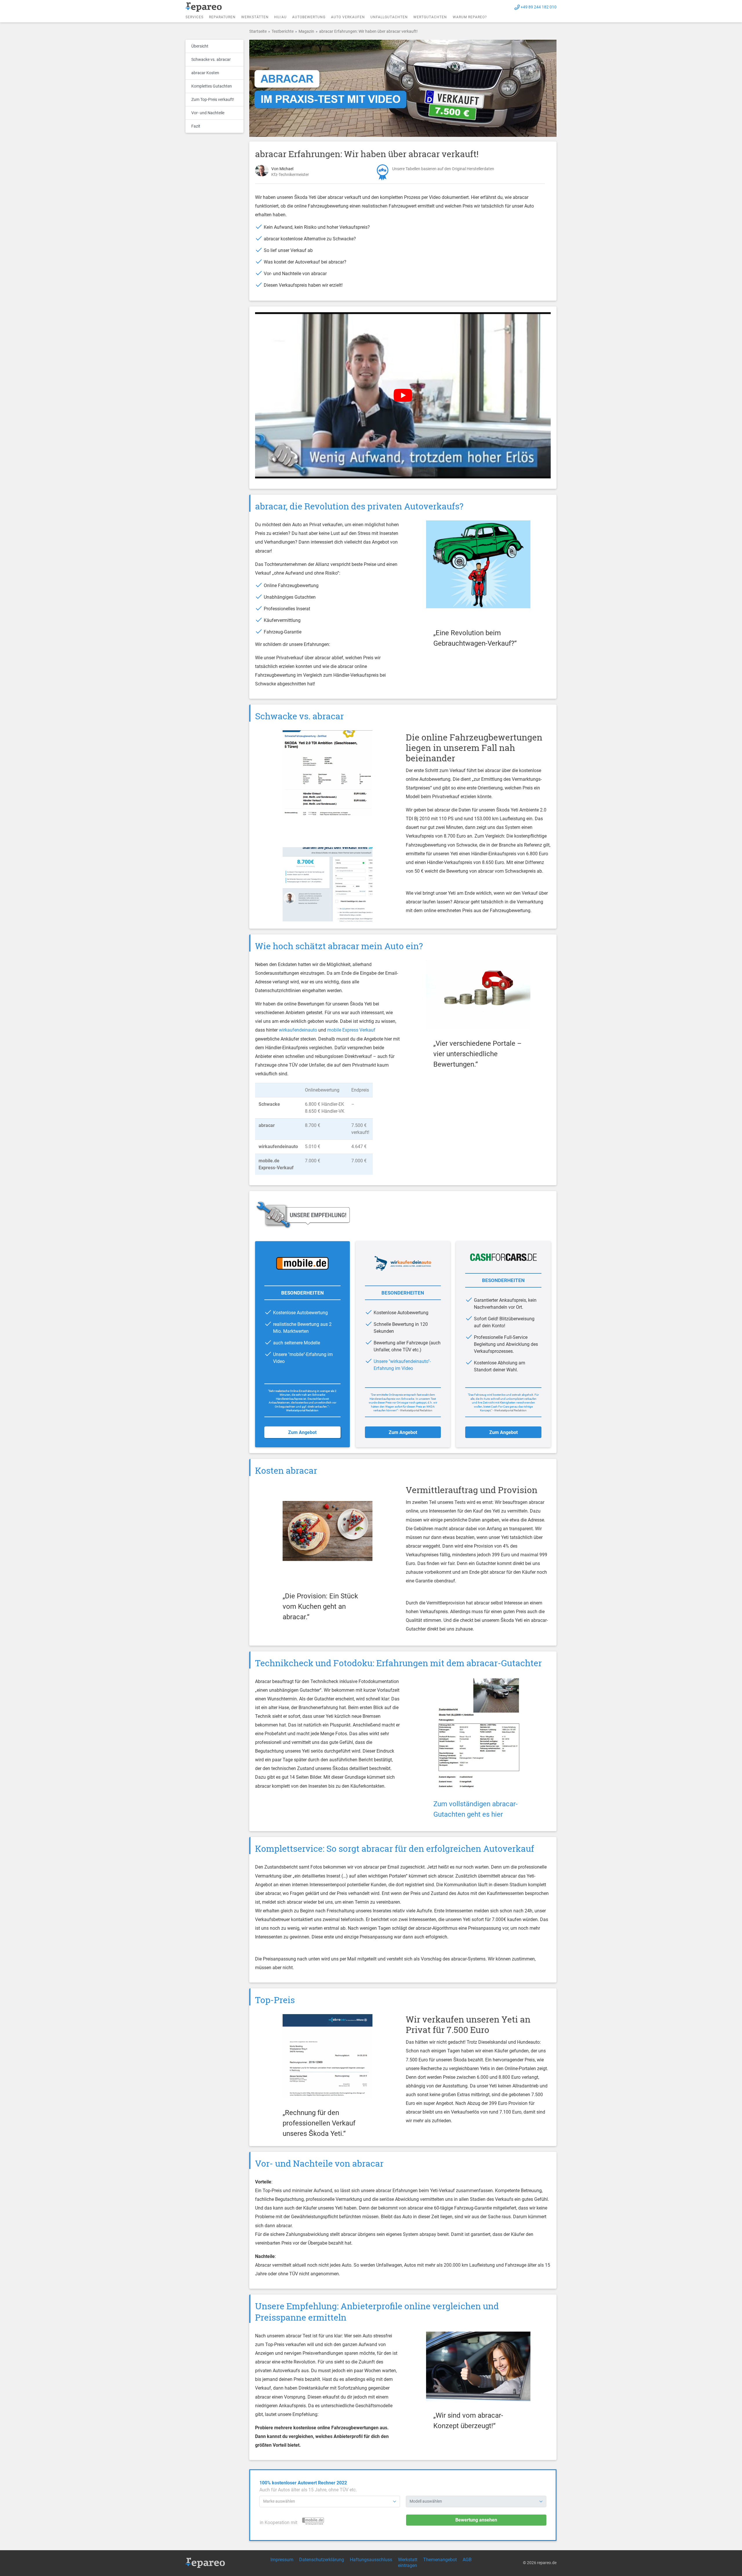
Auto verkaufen (348, 17)
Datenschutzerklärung (322, 2560)
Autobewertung (309, 17)
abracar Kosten (205, 73)
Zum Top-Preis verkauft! (213, 99)
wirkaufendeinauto (298, 1030)
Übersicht (200, 46)
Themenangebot (440, 2560)
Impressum (282, 2560)
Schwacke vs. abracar (211, 59)
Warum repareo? (470, 17)
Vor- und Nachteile (208, 113)
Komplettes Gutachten (212, 86)
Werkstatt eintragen (408, 2563)
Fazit (196, 126)
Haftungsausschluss (371, 2560)
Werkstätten (255, 17)
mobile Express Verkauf (351, 1030)
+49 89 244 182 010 (539, 7)
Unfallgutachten (389, 17)
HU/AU (280, 17)
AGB (467, 2560)
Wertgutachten (430, 17)
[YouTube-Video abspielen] (403, 395)
